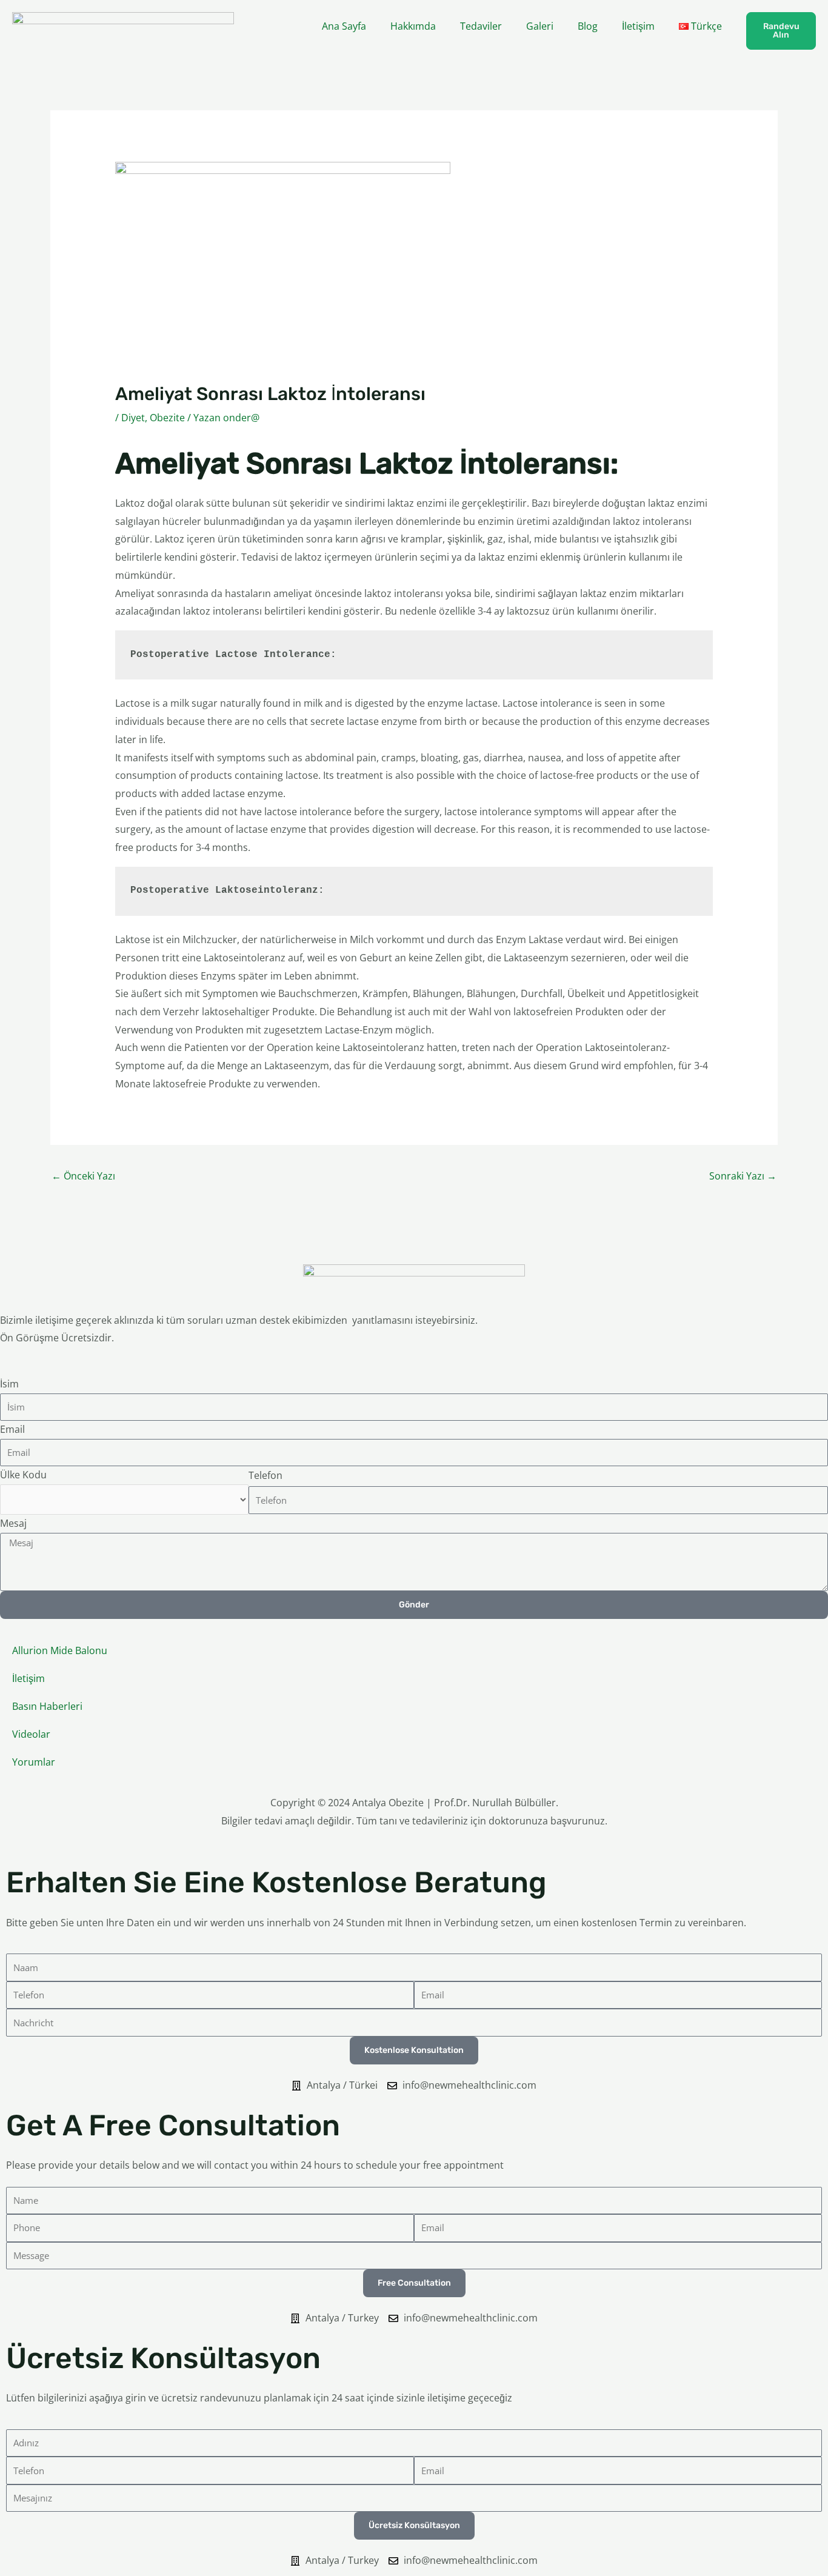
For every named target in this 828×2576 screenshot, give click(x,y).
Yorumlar (34, 1762)
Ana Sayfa (344, 26)
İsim (9, 1384)
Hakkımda (413, 26)
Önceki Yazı (83, 1176)
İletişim (638, 26)
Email (12, 1429)
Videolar (31, 1734)
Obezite (167, 418)
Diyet (133, 418)
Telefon (265, 1475)
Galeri (540, 26)
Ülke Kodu (23, 1475)
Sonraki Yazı (743, 1176)
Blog (588, 26)
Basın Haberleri (47, 1706)
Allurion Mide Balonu (60, 1650)
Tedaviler (481, 26)
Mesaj (13, 1523)
